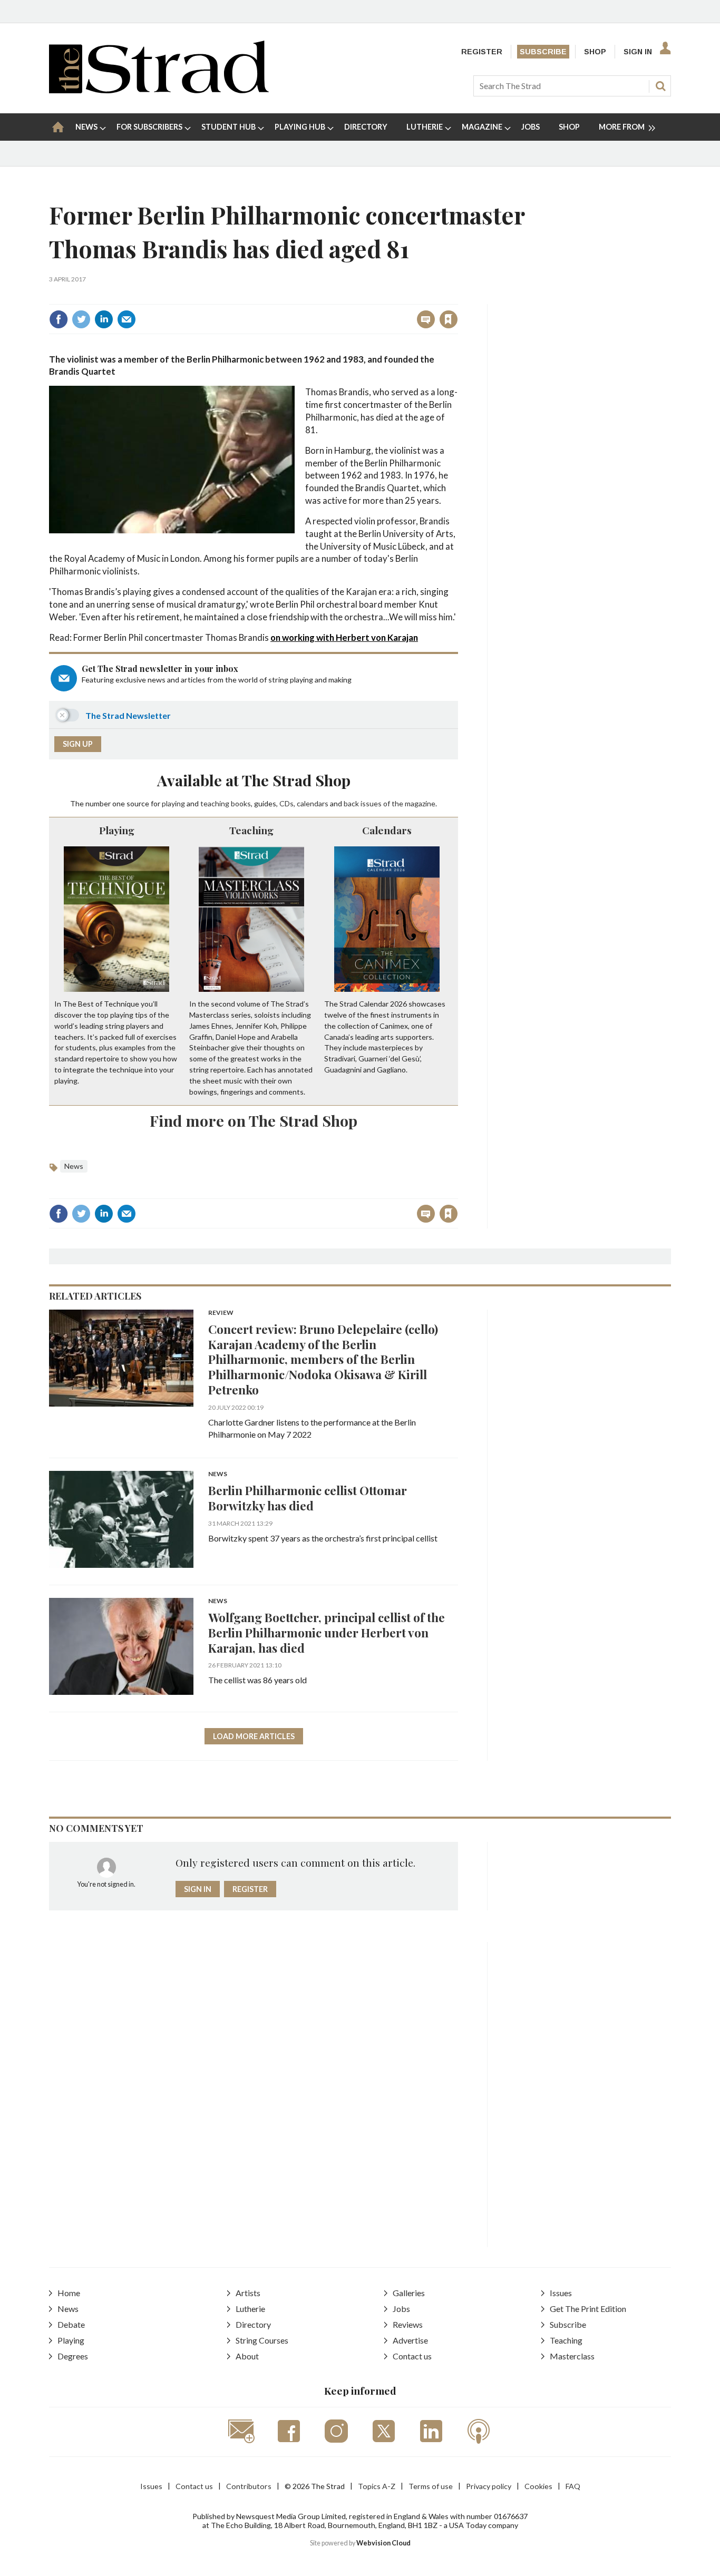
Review (221, 1313)
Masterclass (572, 2356)
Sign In (638, 52)
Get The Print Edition (588, 2309)
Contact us (412, 2356)
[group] (623, 127)
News (74, 1166)
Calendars (387, 830)
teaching (215, 803)
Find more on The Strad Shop (254, 1120)
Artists (248, 2293)
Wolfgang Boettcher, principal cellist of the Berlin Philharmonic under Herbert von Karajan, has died (327, 1632)
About (247, 2356)
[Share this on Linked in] (104, 319)
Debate (71, 2324)
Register (482, 52)
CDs (286, 803)
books (241, 803)
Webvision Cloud (383, 2543)
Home (69, 2293)
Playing (117, 830)
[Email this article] (127, 319)
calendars (313, 803)
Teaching (251, 830)
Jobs (401, 2309)
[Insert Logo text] (159, 90)
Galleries (409, 2293)
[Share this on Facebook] (59, 319)
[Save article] (449, 319)
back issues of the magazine (390, 803)
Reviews (408, 2324)
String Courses (262, 2340)
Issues (561, 2293)
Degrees (73, 2356)
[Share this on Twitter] (81, 319)
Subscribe (543, 52)
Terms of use (431, 2486)
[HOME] (58, 127)
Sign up (78, 744)
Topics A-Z (377, 2486)
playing (173, 803)
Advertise (410, 2340)
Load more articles (254, 1736)
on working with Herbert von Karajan (344, 637)
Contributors (249, 2486)
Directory (253, 2324)
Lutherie (250, 2309)
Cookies (538, 2486)
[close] (457, 296)
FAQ (573, 2486)
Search (660, 86)
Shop (595, 52)
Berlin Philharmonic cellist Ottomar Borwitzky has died (308, 1498)
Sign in (317, 296)
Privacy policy (489, 2486)
